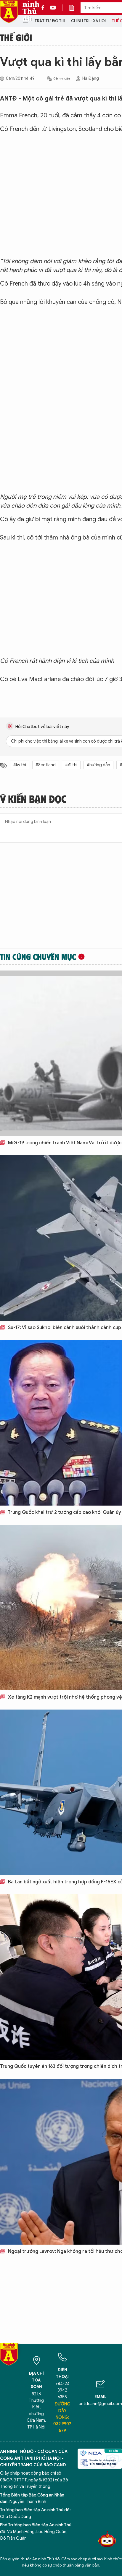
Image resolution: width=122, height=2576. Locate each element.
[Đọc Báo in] (75, 8)
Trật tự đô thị (50, 21)
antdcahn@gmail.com (100, 2404)
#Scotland (46, 765)
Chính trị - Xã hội (88, 21)
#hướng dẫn (98, 765)
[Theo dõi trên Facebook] (44, 8)
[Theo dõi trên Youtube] (53, 8)
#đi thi (71, 765)
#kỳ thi (20, 765)
